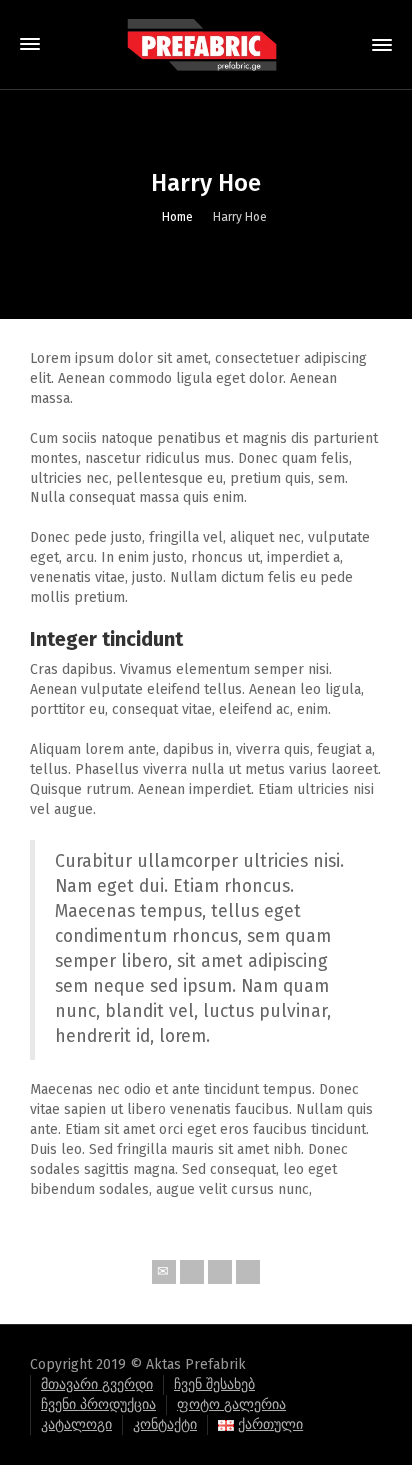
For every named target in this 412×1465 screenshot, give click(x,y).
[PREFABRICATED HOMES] (206, 44)
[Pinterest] (248, 1272)
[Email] (164, 1272)
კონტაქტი (165, 1424)
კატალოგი (76, 1424)
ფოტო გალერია (231, 1404)
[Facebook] (220, 1272)
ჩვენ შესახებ (214, 1384)
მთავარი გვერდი (97, 1384)
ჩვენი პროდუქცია (98, 1404)
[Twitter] (192, 1272)
